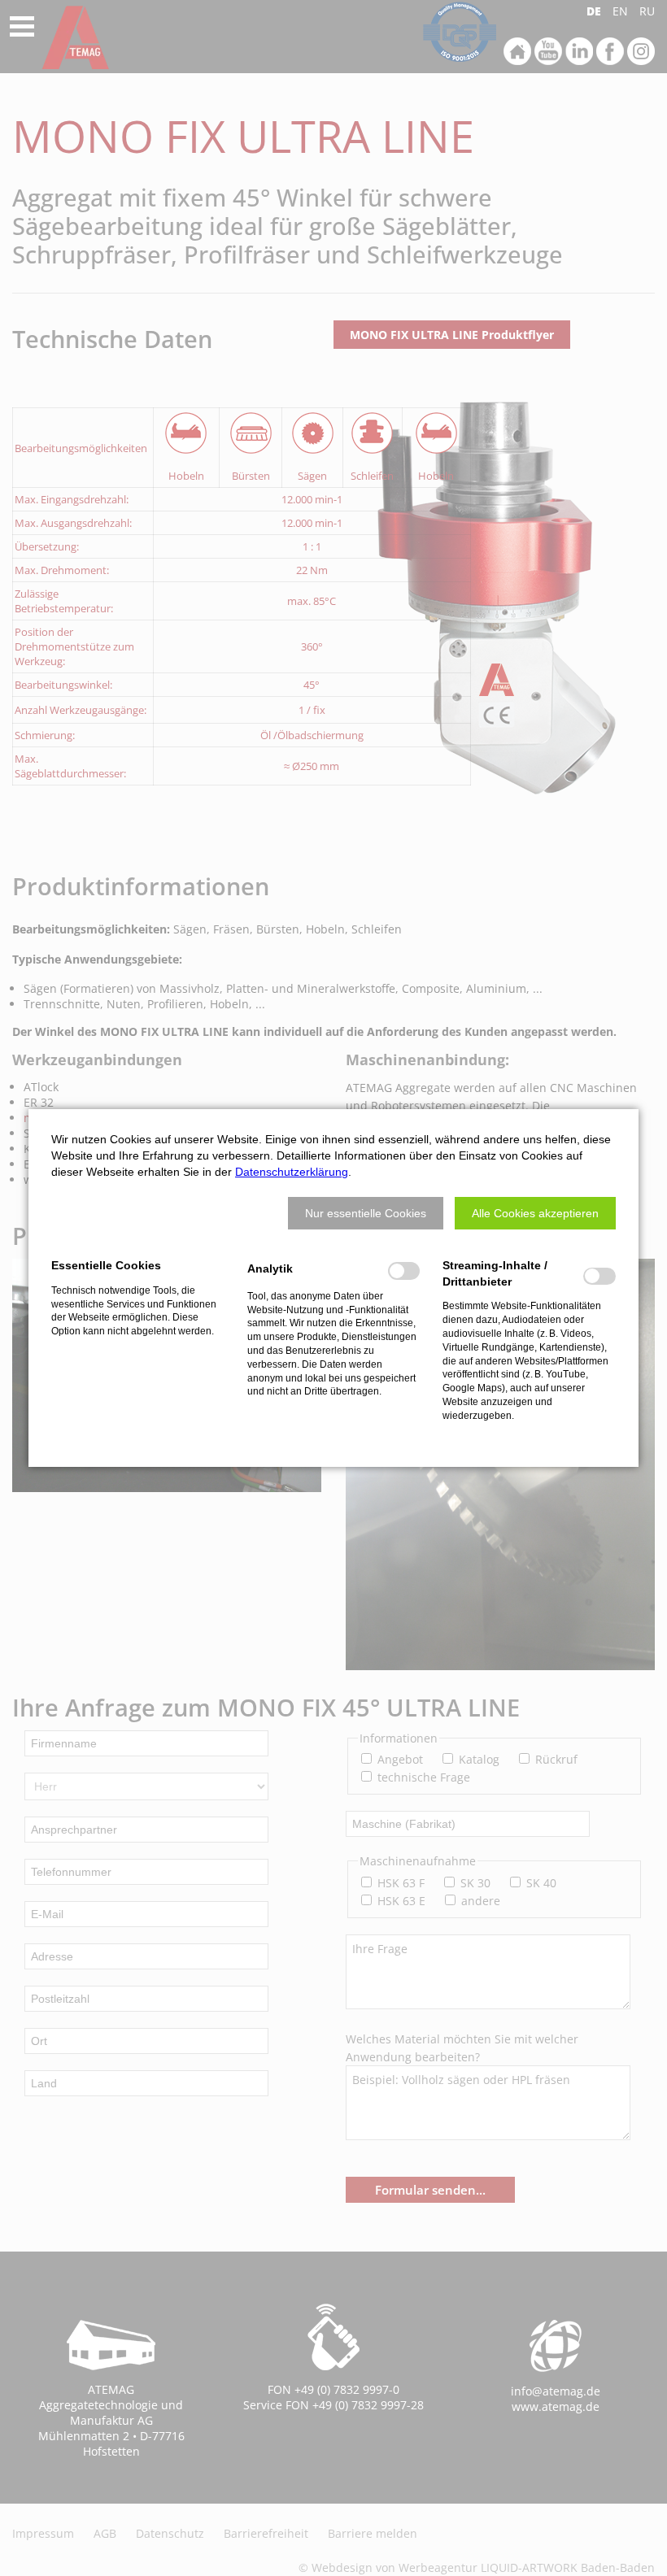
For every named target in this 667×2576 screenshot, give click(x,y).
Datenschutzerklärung (292, 1172)
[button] (366, 1213)
